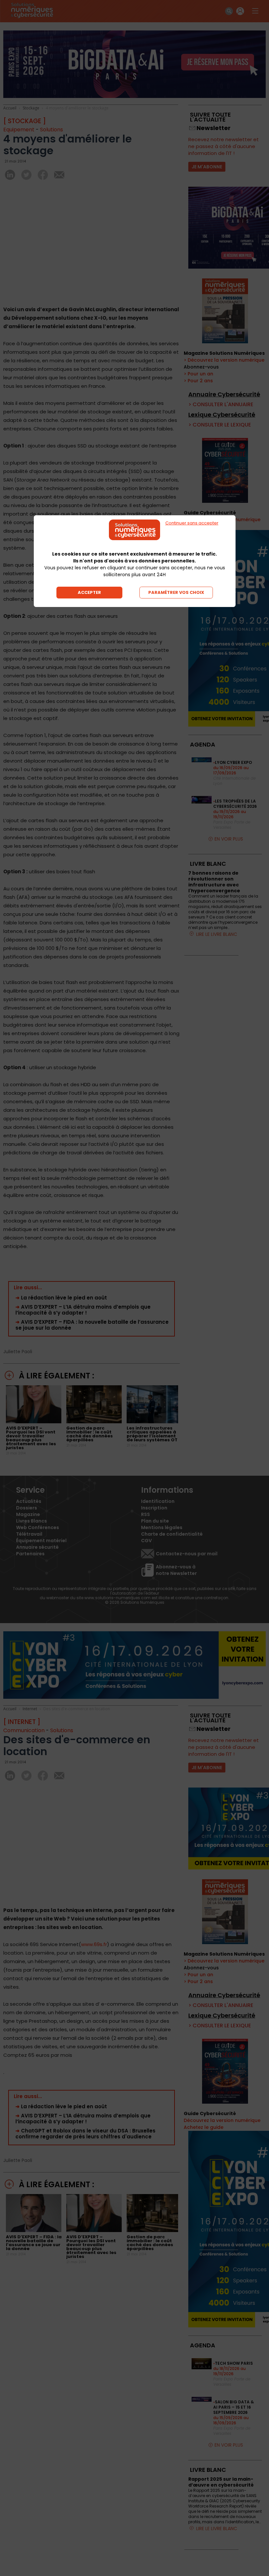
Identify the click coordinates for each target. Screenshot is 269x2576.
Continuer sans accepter (192, 523)
